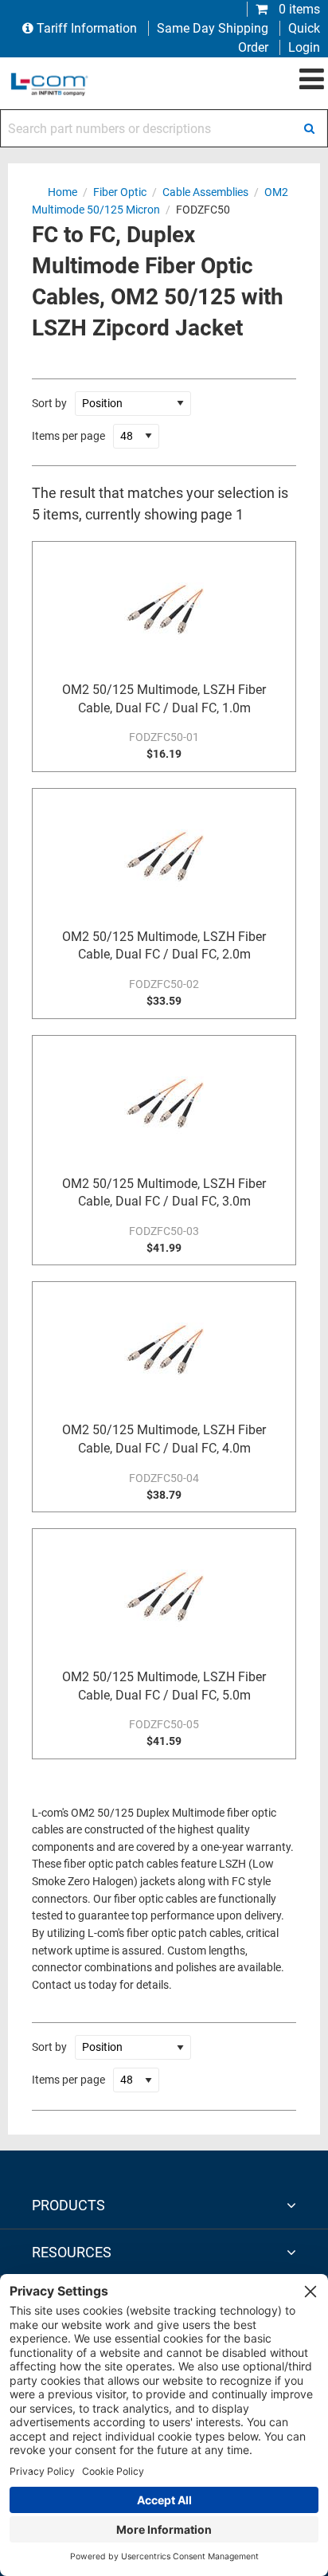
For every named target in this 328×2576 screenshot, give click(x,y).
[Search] (309, 128)
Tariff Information (87, 28)
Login (304, 47)
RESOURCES (72, 2252)
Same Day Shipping (213, 28)
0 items (298, 9)
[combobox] (164, 128)
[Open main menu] (312, 80)
